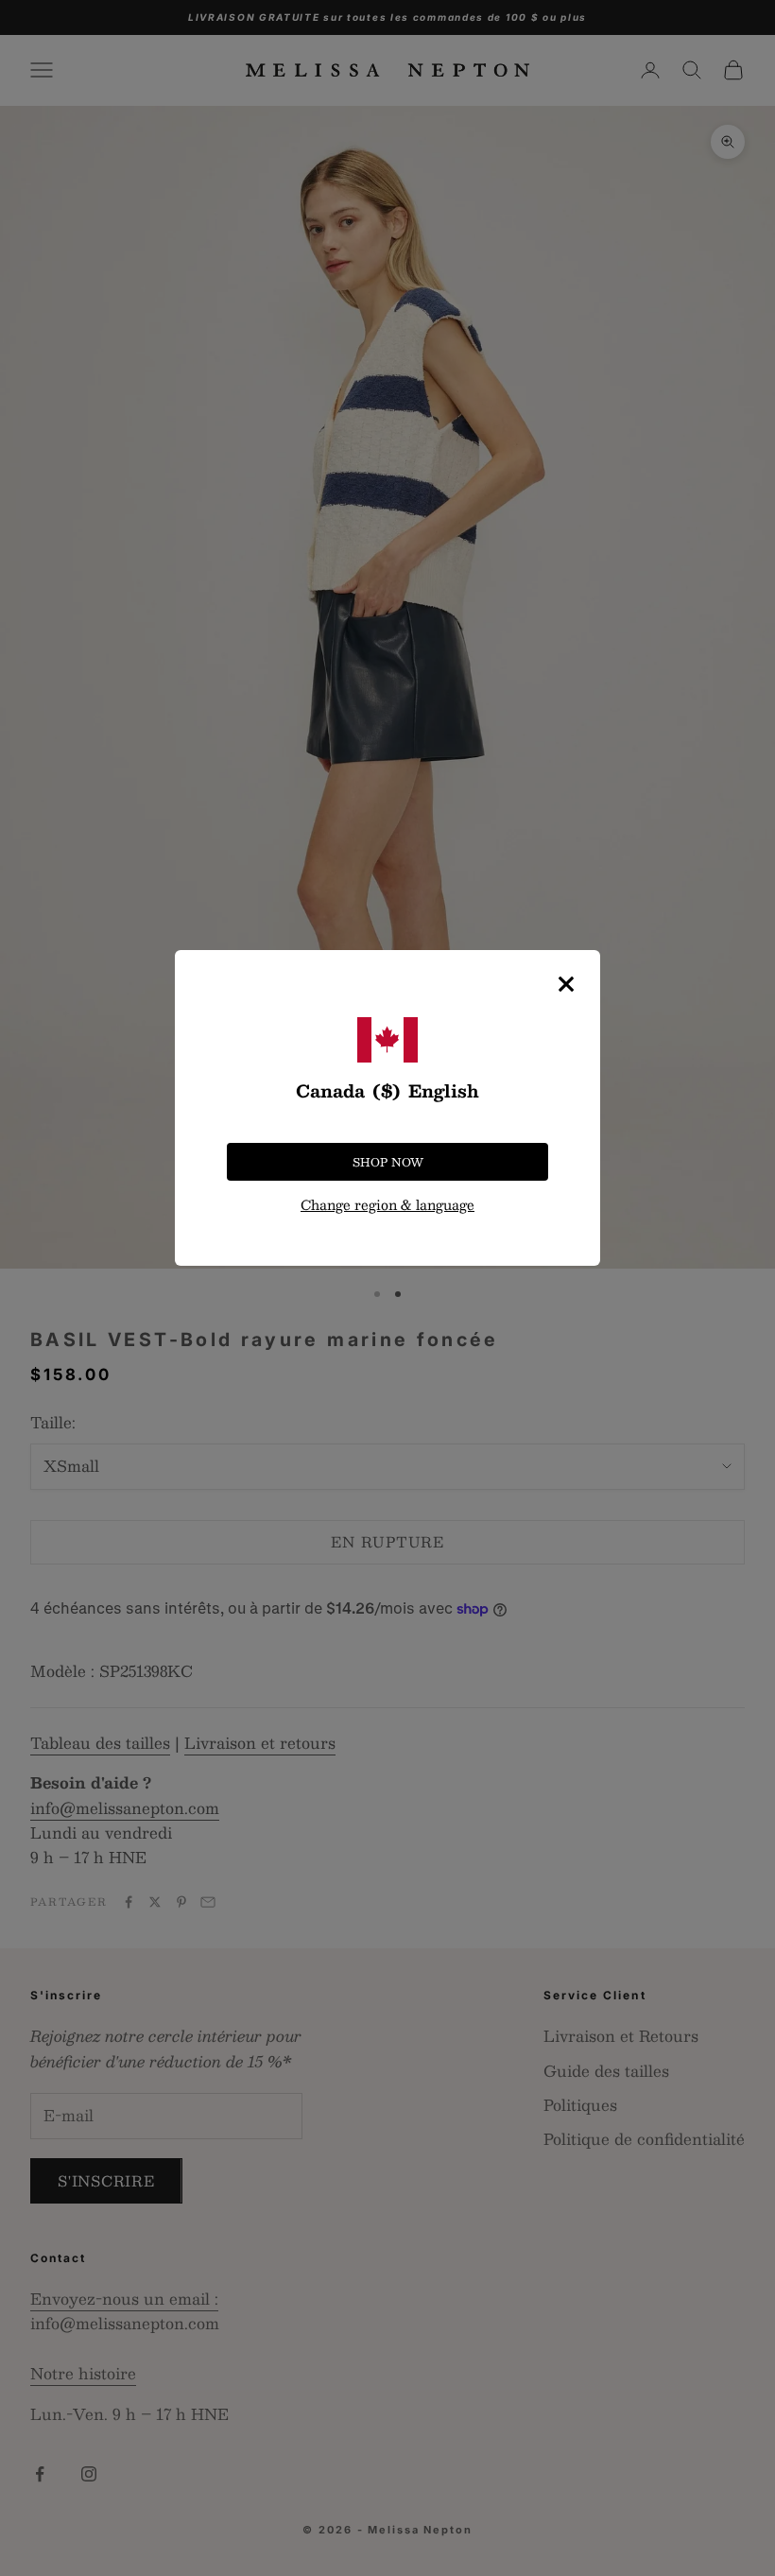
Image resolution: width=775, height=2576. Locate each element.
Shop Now (388, 1162)
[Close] (566, 984)
